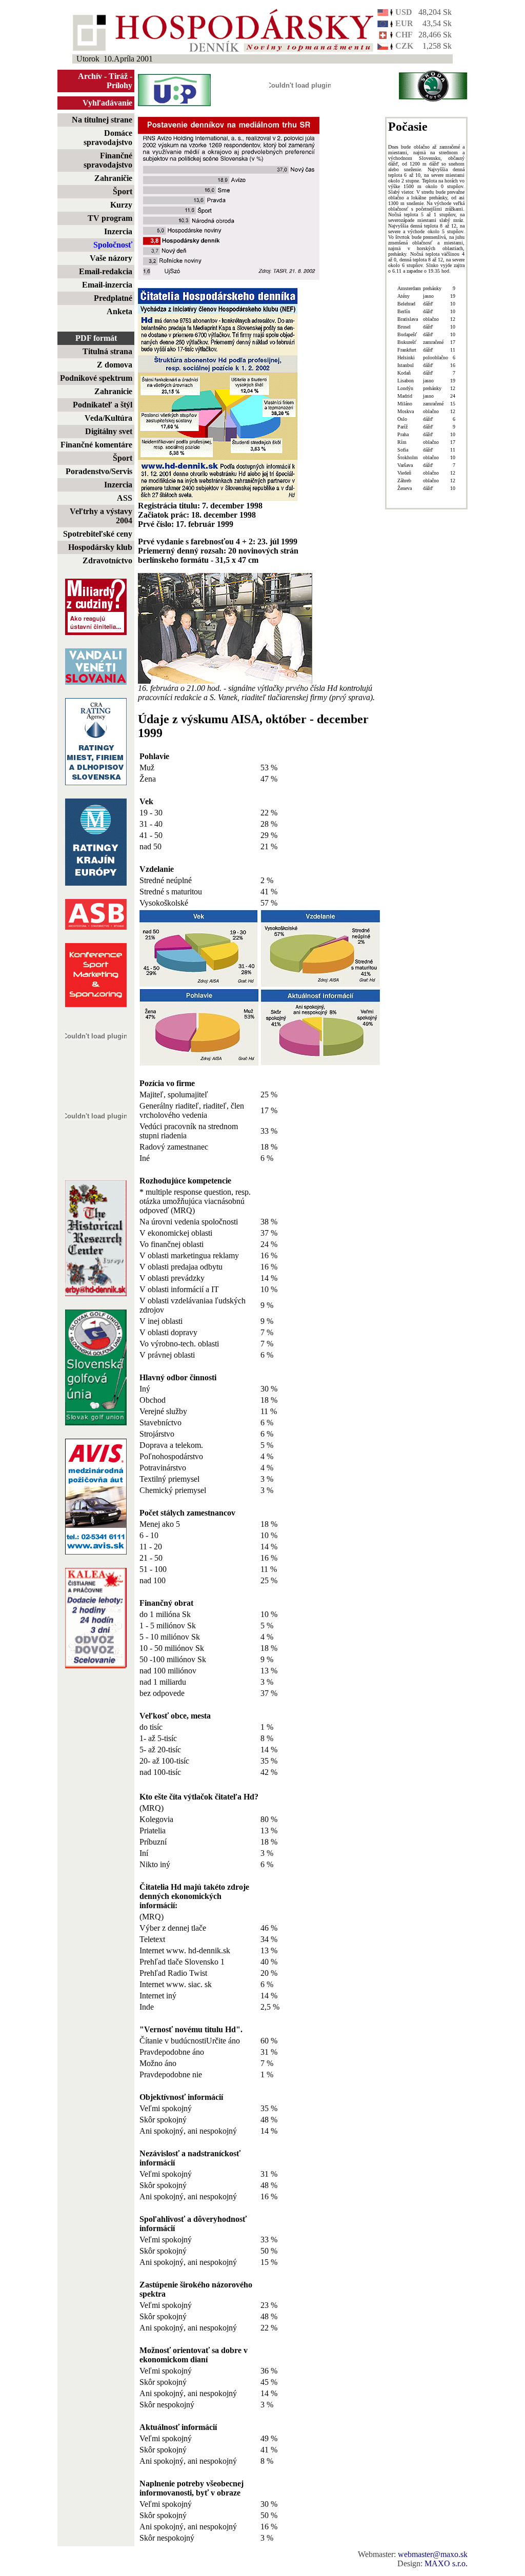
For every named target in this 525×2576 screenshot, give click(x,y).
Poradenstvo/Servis (99, 471)
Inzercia (118, 231)
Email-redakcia (106, 271)
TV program (110, 218)
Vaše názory (111, 258)
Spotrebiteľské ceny (98, 534)
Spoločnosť (113, 245)
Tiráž (118, 76)
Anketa (119, 311)
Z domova (115, 365)
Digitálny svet (109, 431)
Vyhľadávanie (107, 103)
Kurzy (121, 205)
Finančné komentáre (96, 445)
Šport (123, 191)
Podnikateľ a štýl (103, 405)
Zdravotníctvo (107, 560)
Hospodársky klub (100, 547)
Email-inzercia (107, 285)
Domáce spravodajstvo (108, 138)
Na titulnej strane (102, 120)
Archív (90, 76)
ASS (125, 498)
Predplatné (113, 298)
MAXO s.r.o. (446, 2563)
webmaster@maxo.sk (433, 2554)
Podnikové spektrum (96, 378)
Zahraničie (113, 178)
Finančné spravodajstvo (108, 160)
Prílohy (119, 85)
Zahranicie (113, 391)
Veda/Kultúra (108, 418)
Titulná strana (107, 351)
